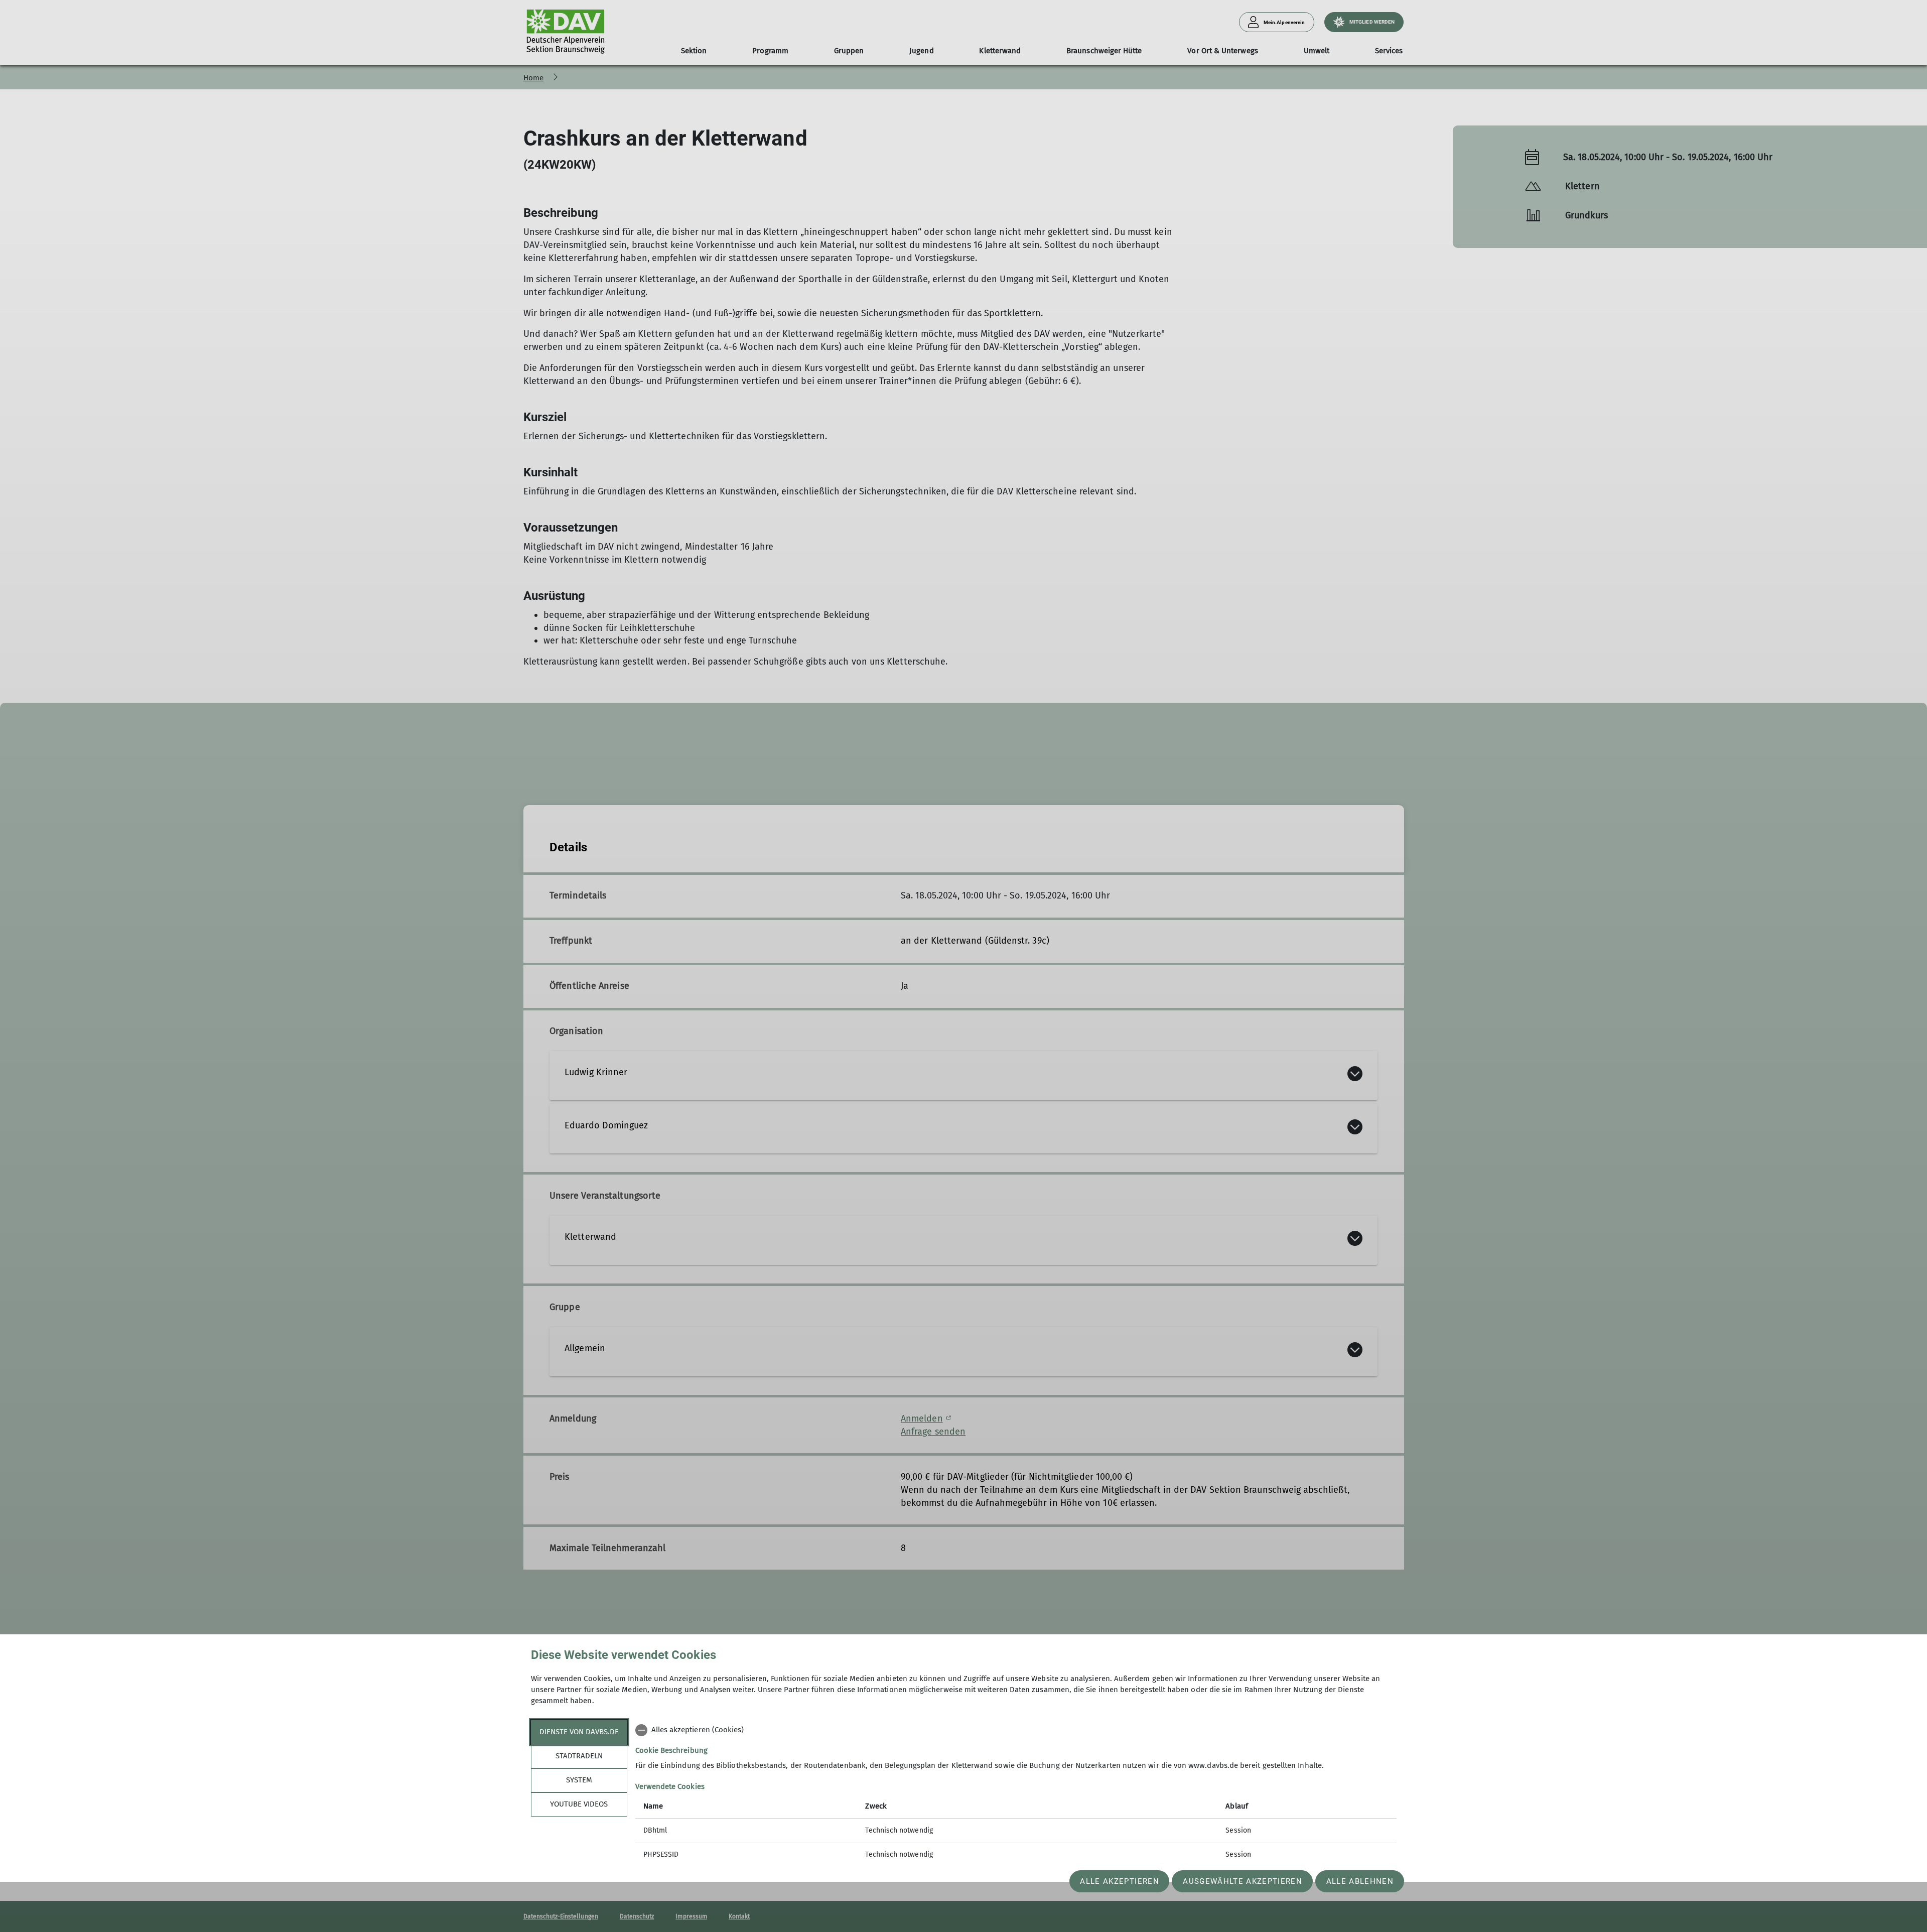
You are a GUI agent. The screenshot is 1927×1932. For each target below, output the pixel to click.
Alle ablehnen (1360, 1881)
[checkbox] (1016, 1730)
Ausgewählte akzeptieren (1243, 1881)
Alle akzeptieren (1119, 1881)
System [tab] (579, 1780)
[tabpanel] (1016, 1793)
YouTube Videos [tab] (579, 1804)
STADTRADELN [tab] (579, 1756)
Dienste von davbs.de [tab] (579, 1732)
